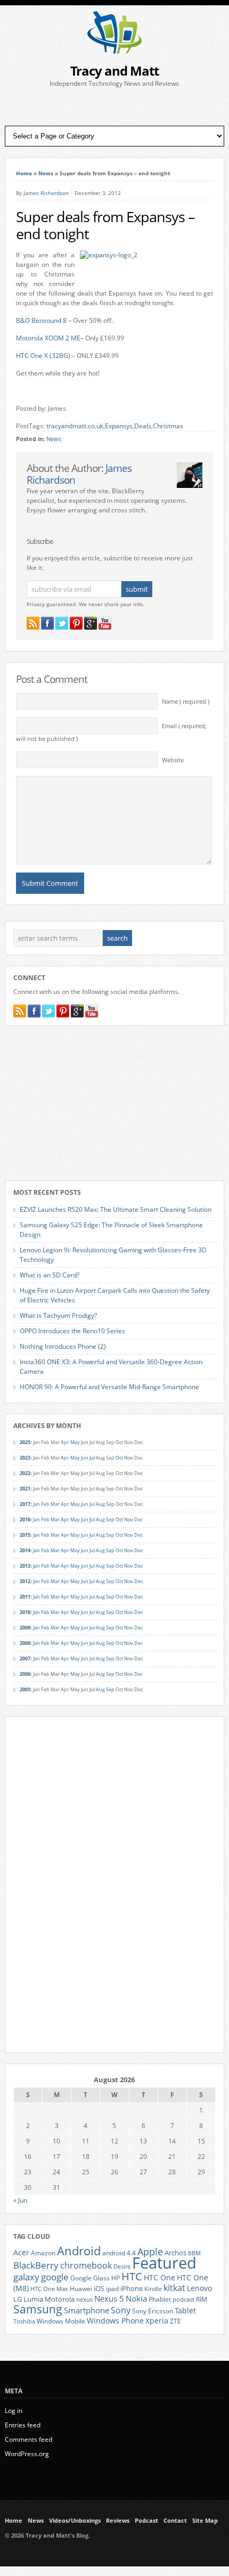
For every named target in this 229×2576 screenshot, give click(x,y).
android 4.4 (119, 2253)
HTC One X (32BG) (43, 356)
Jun (85, 1442)
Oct (119, 1458)
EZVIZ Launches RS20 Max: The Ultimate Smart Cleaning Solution (116, 1209)
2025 (25, 1442)
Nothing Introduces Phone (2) (63, 1346)
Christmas (168, 426)
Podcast (146, 2521)
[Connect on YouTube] (105, 623)
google (55, 2277)
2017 (25, 1504)
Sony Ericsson (153, 2311)
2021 (25, 1489)
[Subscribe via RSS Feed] (33, 623)
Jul (92, 1458)
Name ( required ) (186, 702)
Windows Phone (115, 2321)
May (75, 1442)
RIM (202, 2299)
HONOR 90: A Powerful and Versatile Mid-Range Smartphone (109, 1387)
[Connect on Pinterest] (76, 623)
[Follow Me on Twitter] (62, 623)
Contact (175, 2521)
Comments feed (28, 2439)
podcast (183, 2300)
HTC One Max (49, 2289)
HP (116, 2278)
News (46, 173)
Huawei (81, 2289)
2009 (25, 1628)
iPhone (132, 2288)
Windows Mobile (61, 2321)
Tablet (185, 2311)
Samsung (38, 2309)
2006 (25, 1674)
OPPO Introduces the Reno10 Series (72, 1331)
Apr (65, 1458)
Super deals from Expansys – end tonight (105, 225)
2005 (25, 1689)
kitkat (174, 2288)
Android (79, 2251)
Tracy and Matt (114, 71)
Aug (100, 1458)
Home (24, 173)
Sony (121, 2310)
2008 (25, 1643)
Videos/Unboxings (75, 2521)
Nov (129, 1458)
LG (18, 2299)
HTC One (160, 2277)
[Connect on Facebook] (47, 623)
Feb (45, 1504)
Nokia (136, 2299)
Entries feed (23, 2425)
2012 (25, 1581)
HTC (132, 2276)
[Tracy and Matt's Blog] (114, 51)
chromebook (86, 2265)
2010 (25, 1612)
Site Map (205, 2521)
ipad (112, 2288)
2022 (25, 1473)
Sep (110, 1519)
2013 (25, 1566)
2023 (25, 1458)
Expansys (119, 426)
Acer (21, 2252)
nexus (84, 2300)
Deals (143, 426)
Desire (122, 2267)
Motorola (60, 2299)
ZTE (175, 2321)
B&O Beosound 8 (41, 320)
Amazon (43, 2253)
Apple (150, 2251)
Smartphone (87, 2310)
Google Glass (90, 2278)
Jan (36, 1504)
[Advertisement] (114, 107)
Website (173, 760)
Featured (164, 2263)
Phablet (160, 2299)
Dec (138, 1519)
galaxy (26, 2277)
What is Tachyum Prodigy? (58, 1315)
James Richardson (46, 193)
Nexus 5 (109, 2298)
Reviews (118, 2521)
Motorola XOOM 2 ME (48, 338)
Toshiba (24, 2321)
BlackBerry (36, 2265)
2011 (25, 1597)
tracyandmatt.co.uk (75, 426)
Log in (14, 2411)
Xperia (157, 2321)
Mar (55, 1504)
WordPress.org (27, 2454)
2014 (25, 1550)
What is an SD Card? (50, 1275)
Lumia (33, 2299)
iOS (99, 2288)
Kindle (153, 2289)
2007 (25, 1658)
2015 (25, 1535)
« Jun (20, 2200)
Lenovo (199, 2288)
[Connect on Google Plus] (91, 623)
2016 (25, 1519)
